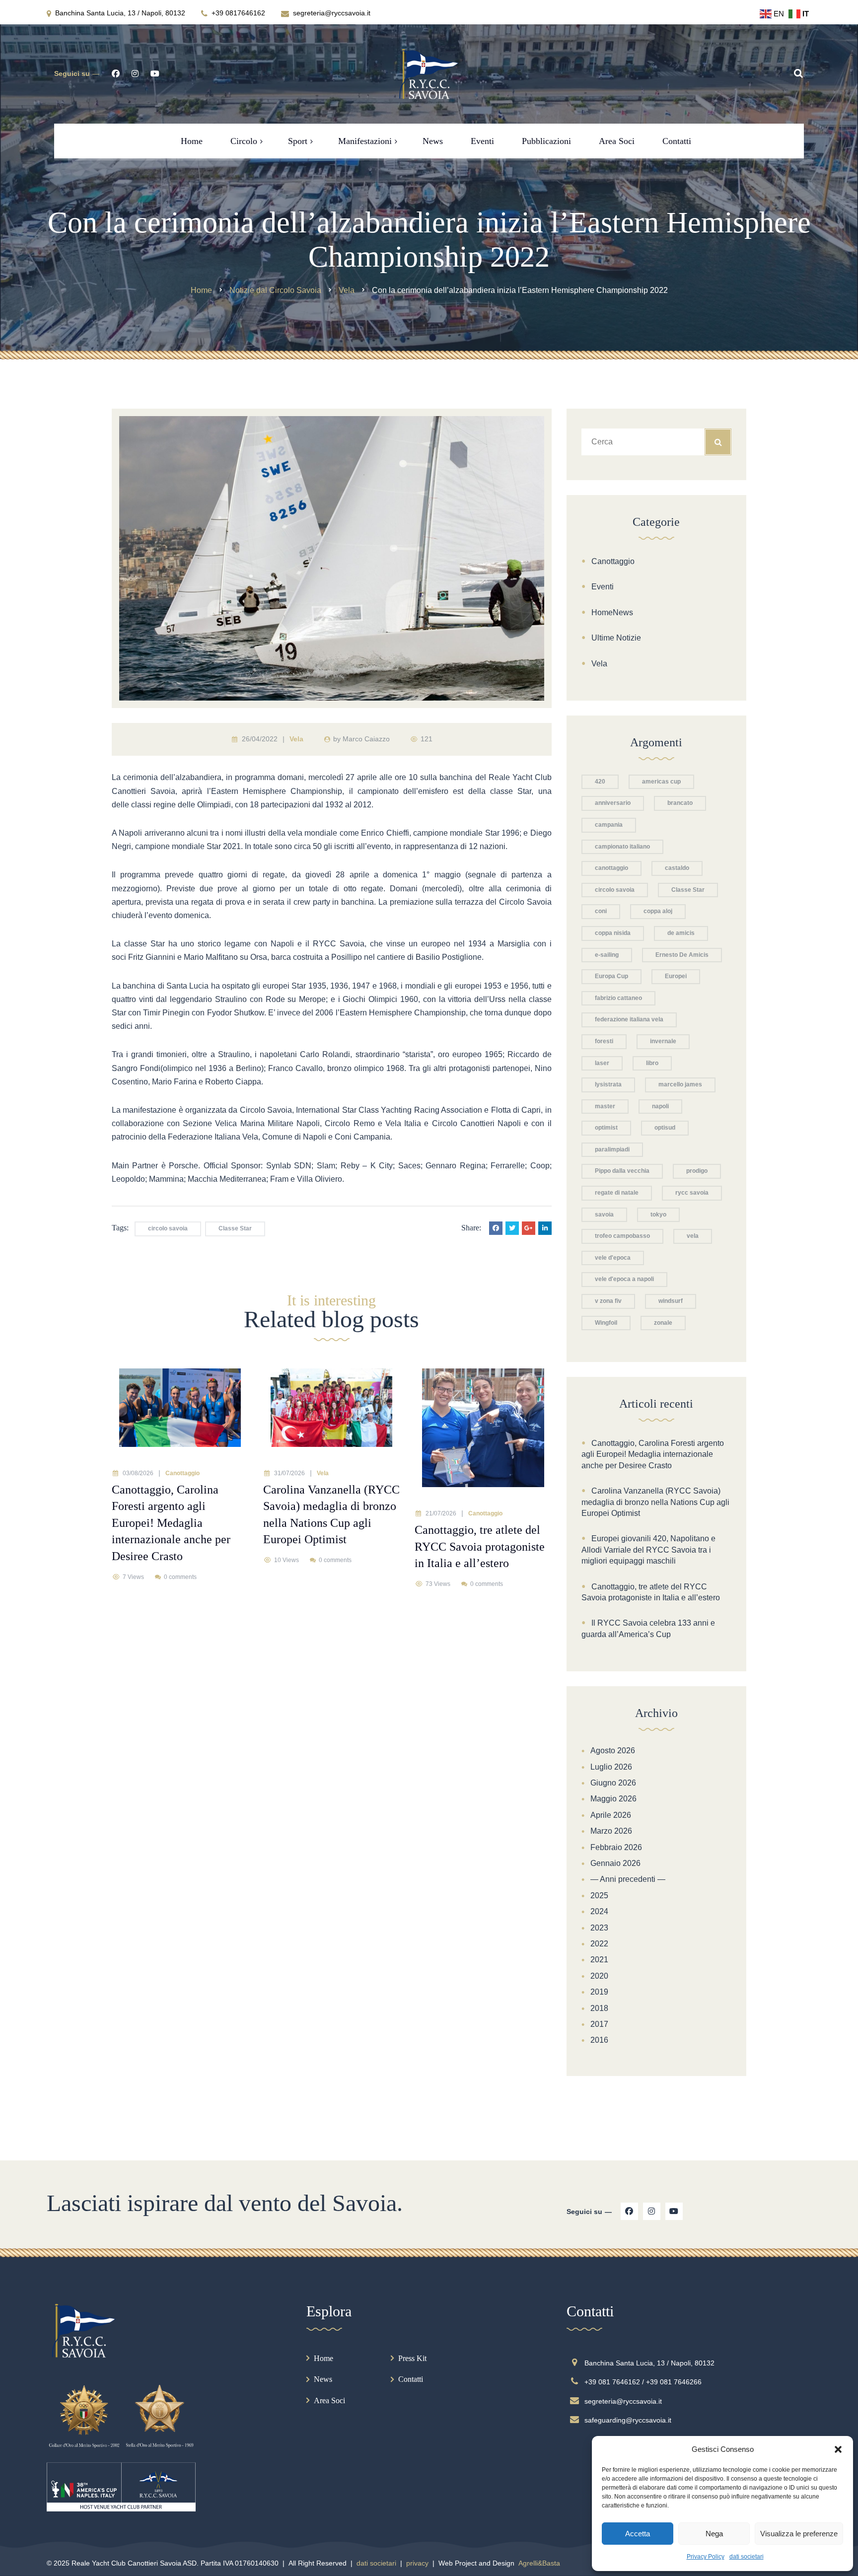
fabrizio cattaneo (618, 998)
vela (693, 1236)
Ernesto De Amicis (682, 955)
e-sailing (607, 955)
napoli (660, 1106)
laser (602, 1063)
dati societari (747, 2557)
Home (323, 2358)
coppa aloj (658, 911)
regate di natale (617, 1193)
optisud (665, 1128)
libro (652, 1063)
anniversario (613, 803)
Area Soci (329, 2400)
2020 (599, 1976)
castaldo (677, 868)
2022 (599, 1944)
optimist (606, 1128)
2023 (599, 1928)
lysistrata (608, 1084)
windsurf (671, 1301)
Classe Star (235, 1228)
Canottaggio (182, 1473)
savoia (604, 1215)
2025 (599, 1896)
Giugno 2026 (613, 1783)
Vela (296, 739)
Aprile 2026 (611, 1815)
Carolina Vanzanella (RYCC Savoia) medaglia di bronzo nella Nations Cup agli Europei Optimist (655, 1502)
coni (601, 911)
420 (600, 782)
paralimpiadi (612, 1149)
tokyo (658, 1215)
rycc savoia (692, 1193)
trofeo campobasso (622, 1236)
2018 (599, 2008)
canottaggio (611, 868)
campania (609, 825)
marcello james (680, 1084)
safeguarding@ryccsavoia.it (628, 2420)
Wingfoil (606, 1323)
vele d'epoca (613, 1258)
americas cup (661, 782)
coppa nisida (613, 933)
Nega (714, 2534)
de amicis (681, 933)
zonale (663, 1323)
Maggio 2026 (613, 1799)
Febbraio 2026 (616, 1847)
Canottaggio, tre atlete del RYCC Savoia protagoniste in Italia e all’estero (651, 1592)
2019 (599, 1992)
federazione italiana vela (629, 1019)
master (605, 1106)
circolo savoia (168, 1228)
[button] (838, 2449)
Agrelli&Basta (539, 2563)
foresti (604, 1041)
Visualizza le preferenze (799, 2534)
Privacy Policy (706, 2557)
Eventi (603, 587)
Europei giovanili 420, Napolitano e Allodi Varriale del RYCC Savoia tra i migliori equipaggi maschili (648, 1550)
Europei (676, 976)
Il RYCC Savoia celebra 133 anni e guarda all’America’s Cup (648, 1628)
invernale (663, 1041)
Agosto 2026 (613, 1751)
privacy (417, 2563)
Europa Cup (611, 976)
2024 (599, 1911)
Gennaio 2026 (615, 1863)
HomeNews (612, 612)
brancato (680, 803)
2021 (599, 1960)
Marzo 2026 (611, 1831)
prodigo (697, 1171)
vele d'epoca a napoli (624, 1279)
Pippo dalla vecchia (622, 1171)
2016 (599, 2040)
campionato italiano (622, 847)
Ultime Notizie (616, 638)
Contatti (411, 2379)
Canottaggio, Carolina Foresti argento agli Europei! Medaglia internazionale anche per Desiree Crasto (653, 1454)
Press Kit (412, 2358)
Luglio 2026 (611, 1767)
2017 (599, 2024)
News (323, 2379)
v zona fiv (608, 1301)
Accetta (638, 2534)
